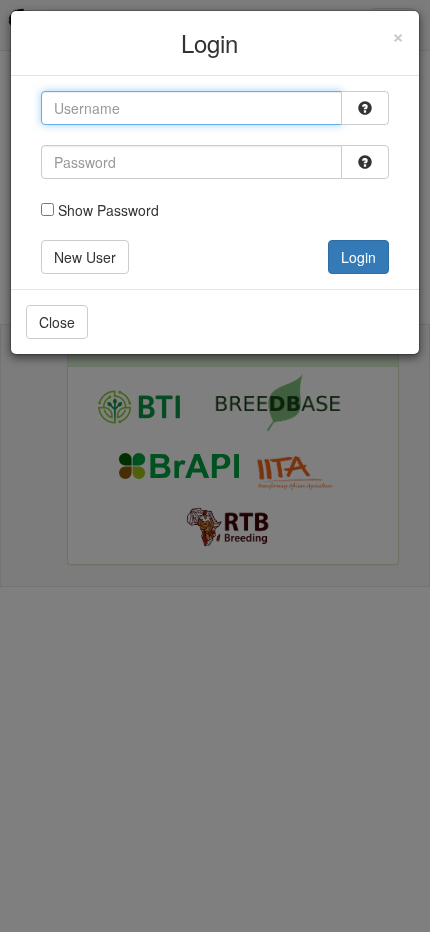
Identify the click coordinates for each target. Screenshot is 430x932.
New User (85, 257)
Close (57, 322)
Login (358, 257)
